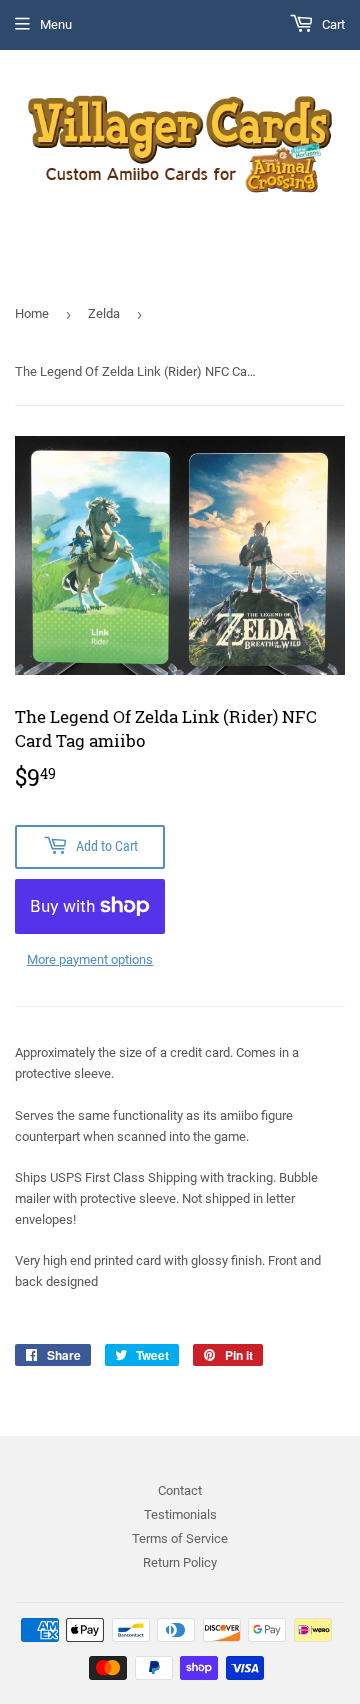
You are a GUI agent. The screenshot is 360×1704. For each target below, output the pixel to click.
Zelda (104, 313)
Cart (332, 24)
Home (32, 313)
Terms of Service (180, 1538)
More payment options (90, 959)
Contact (180, 1490)
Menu (56, 24)
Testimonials (180, 1514)
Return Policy (180, 1562)
